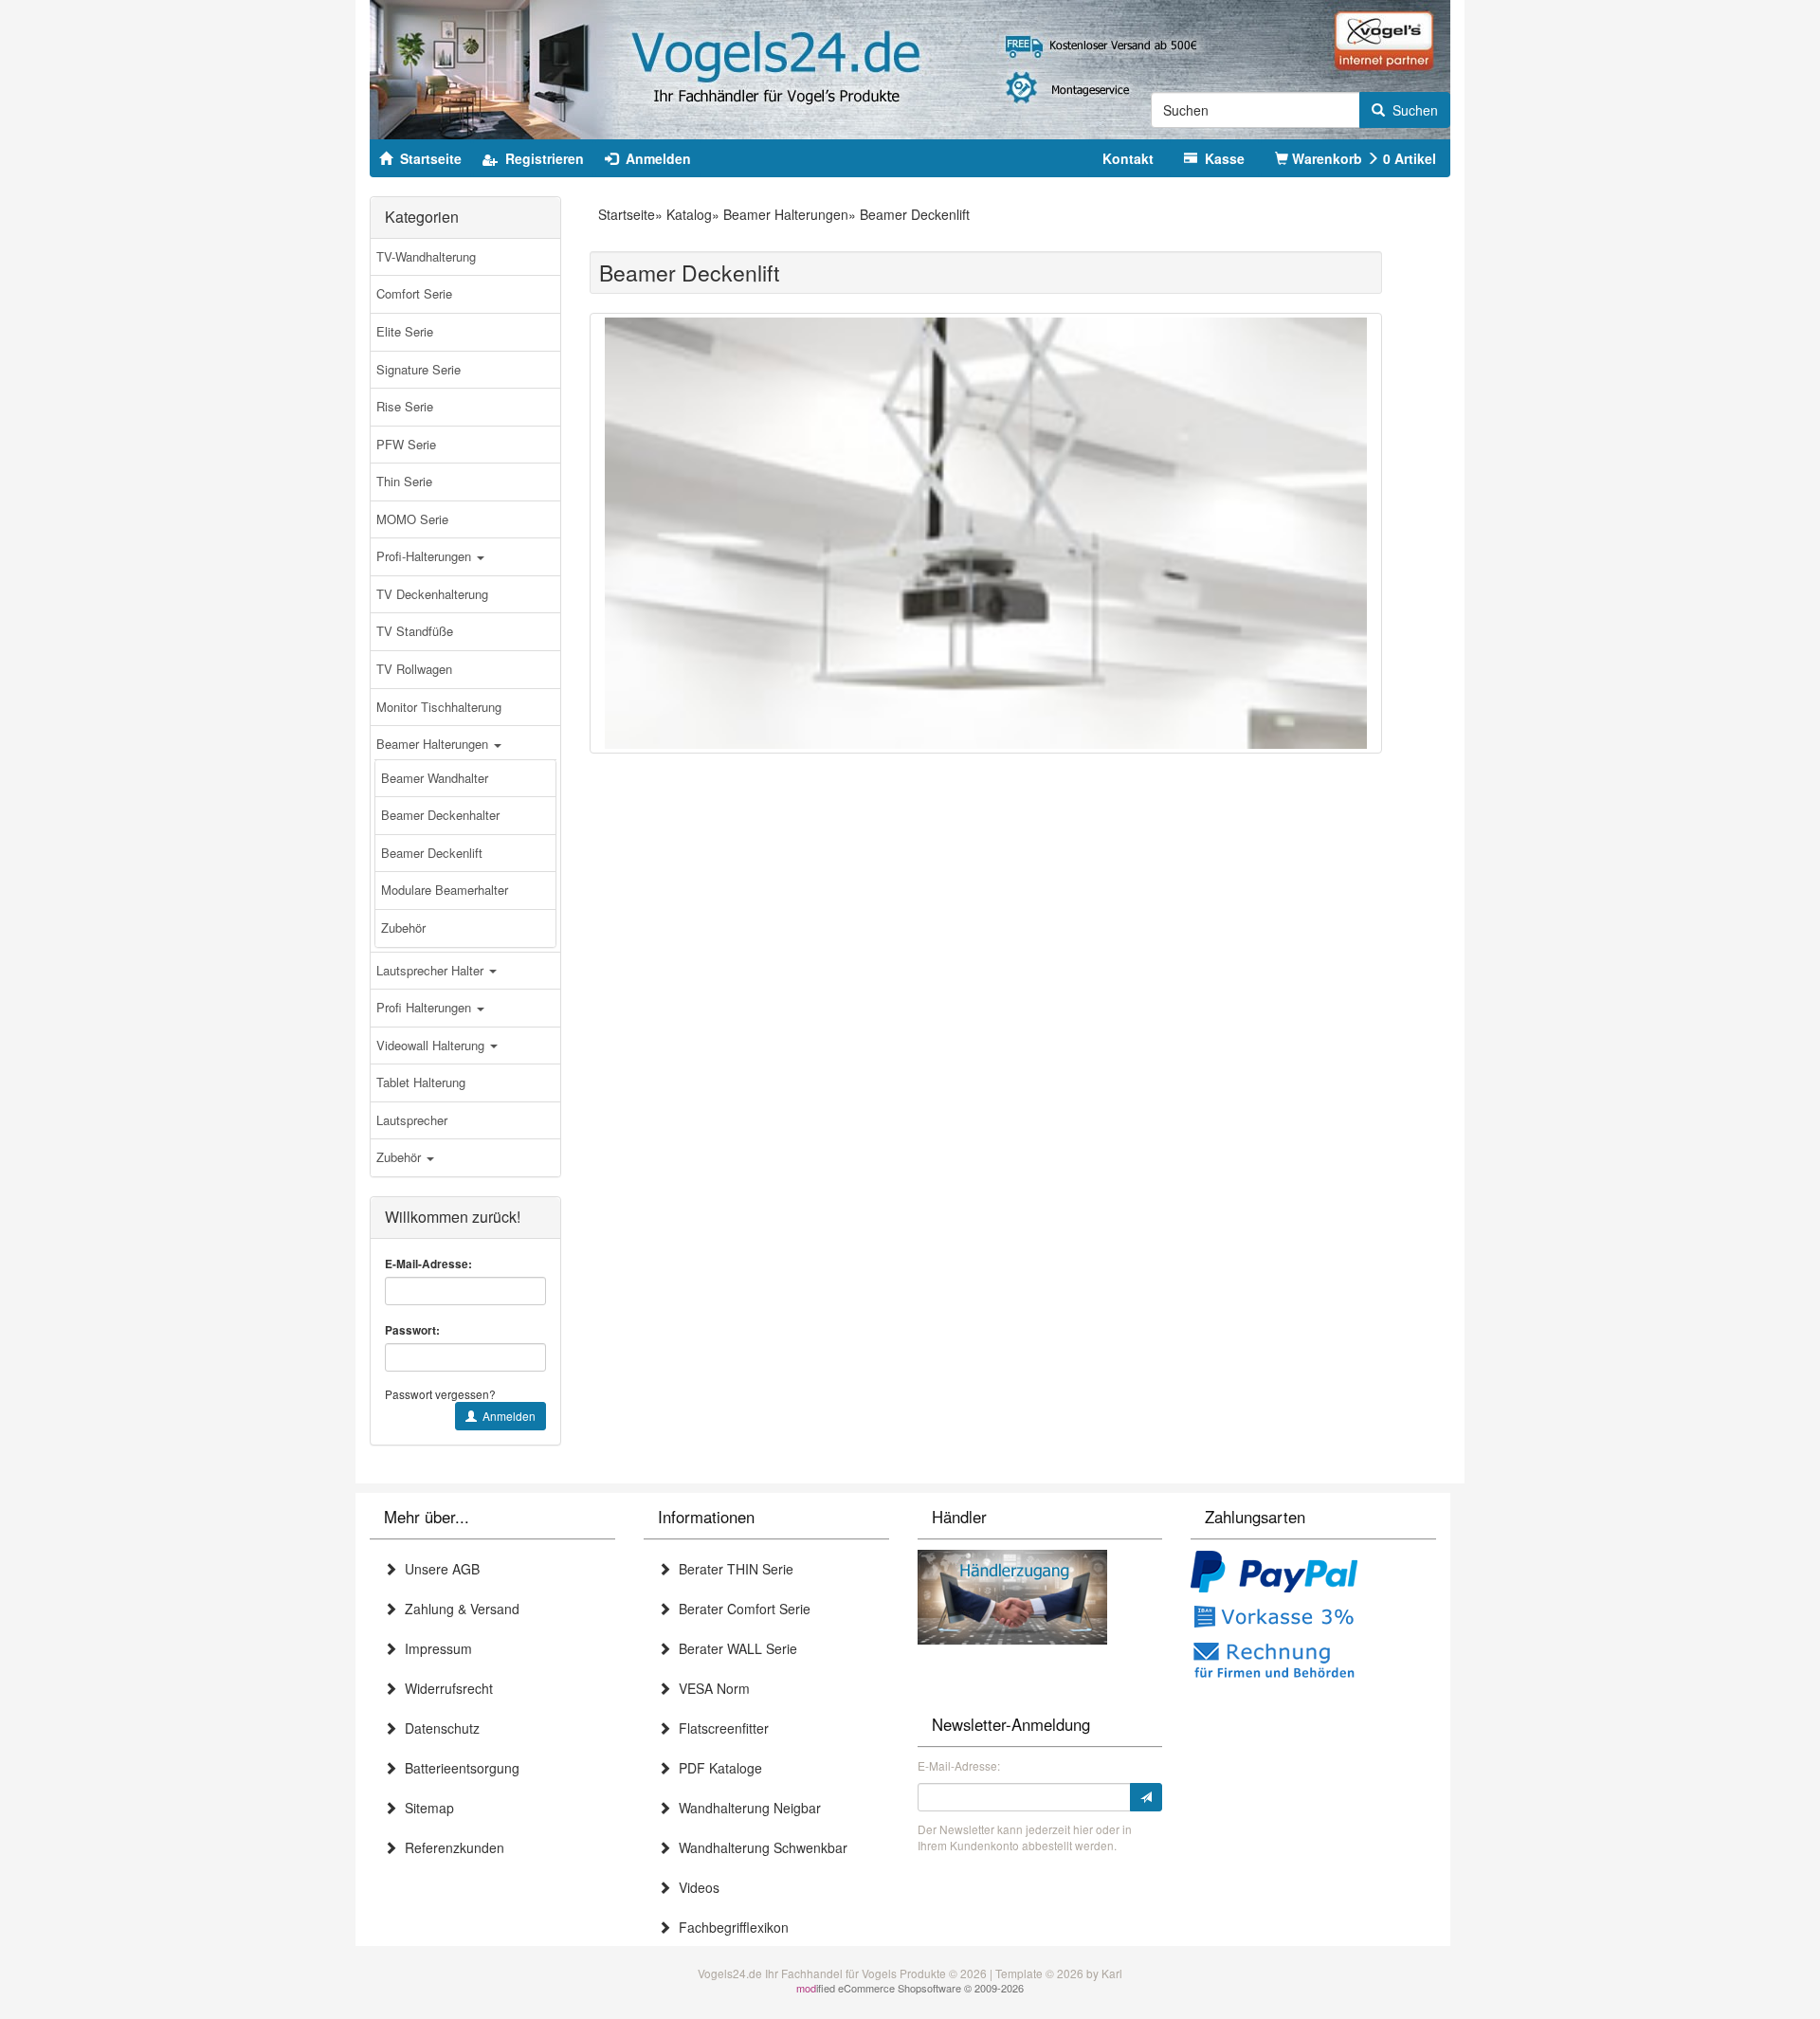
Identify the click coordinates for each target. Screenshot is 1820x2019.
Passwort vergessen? (440, 1394)
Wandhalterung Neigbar (746, 1808)
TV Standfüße (415, 631)
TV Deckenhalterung (432, 594)
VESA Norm (710, 1688)
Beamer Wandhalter (435, 778)
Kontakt (1128, 158)
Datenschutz (438, 1728)
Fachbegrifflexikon (730, 1927)
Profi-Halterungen (426, 556)
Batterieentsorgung (458, 1768)
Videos (695, 1887)
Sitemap (426, 1808)
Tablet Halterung (421, 1082)
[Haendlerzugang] (1012, 1594)
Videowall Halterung (432, 1045)
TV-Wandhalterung (426, 256)
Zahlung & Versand (458, 1609)
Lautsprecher (412, 1120)
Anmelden (506, 1416)
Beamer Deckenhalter (440, 815)
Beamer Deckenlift (432, 853)
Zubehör (403, 928)
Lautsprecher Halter (432, 970)
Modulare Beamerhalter (445, 890)
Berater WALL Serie (734, 1648)
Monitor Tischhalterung (439, 707)
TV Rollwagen (414, 669)
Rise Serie (405, 406)
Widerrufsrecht (445, 1688)
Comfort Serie (414, 293)
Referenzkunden (451, 1847)
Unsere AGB (438, 1569)
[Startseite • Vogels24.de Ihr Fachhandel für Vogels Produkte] (910, 67)
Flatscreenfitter (720, 1728)
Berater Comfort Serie (741, 1609)
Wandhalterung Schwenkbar (759, 1847)
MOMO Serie (412, 519)
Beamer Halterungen (434, 744)
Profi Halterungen (426, 1007)
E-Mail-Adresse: (428, 1264)
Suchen (1411, 110)
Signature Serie (419, 369)
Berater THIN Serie (732, 1569)
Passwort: (412, 1330)
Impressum (435, 1648)
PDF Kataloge (717, 1768)
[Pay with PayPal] (1274, 1573)
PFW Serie (406, 444)
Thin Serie (404, 481)
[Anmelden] (1146, 1797)
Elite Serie (405, 331)
